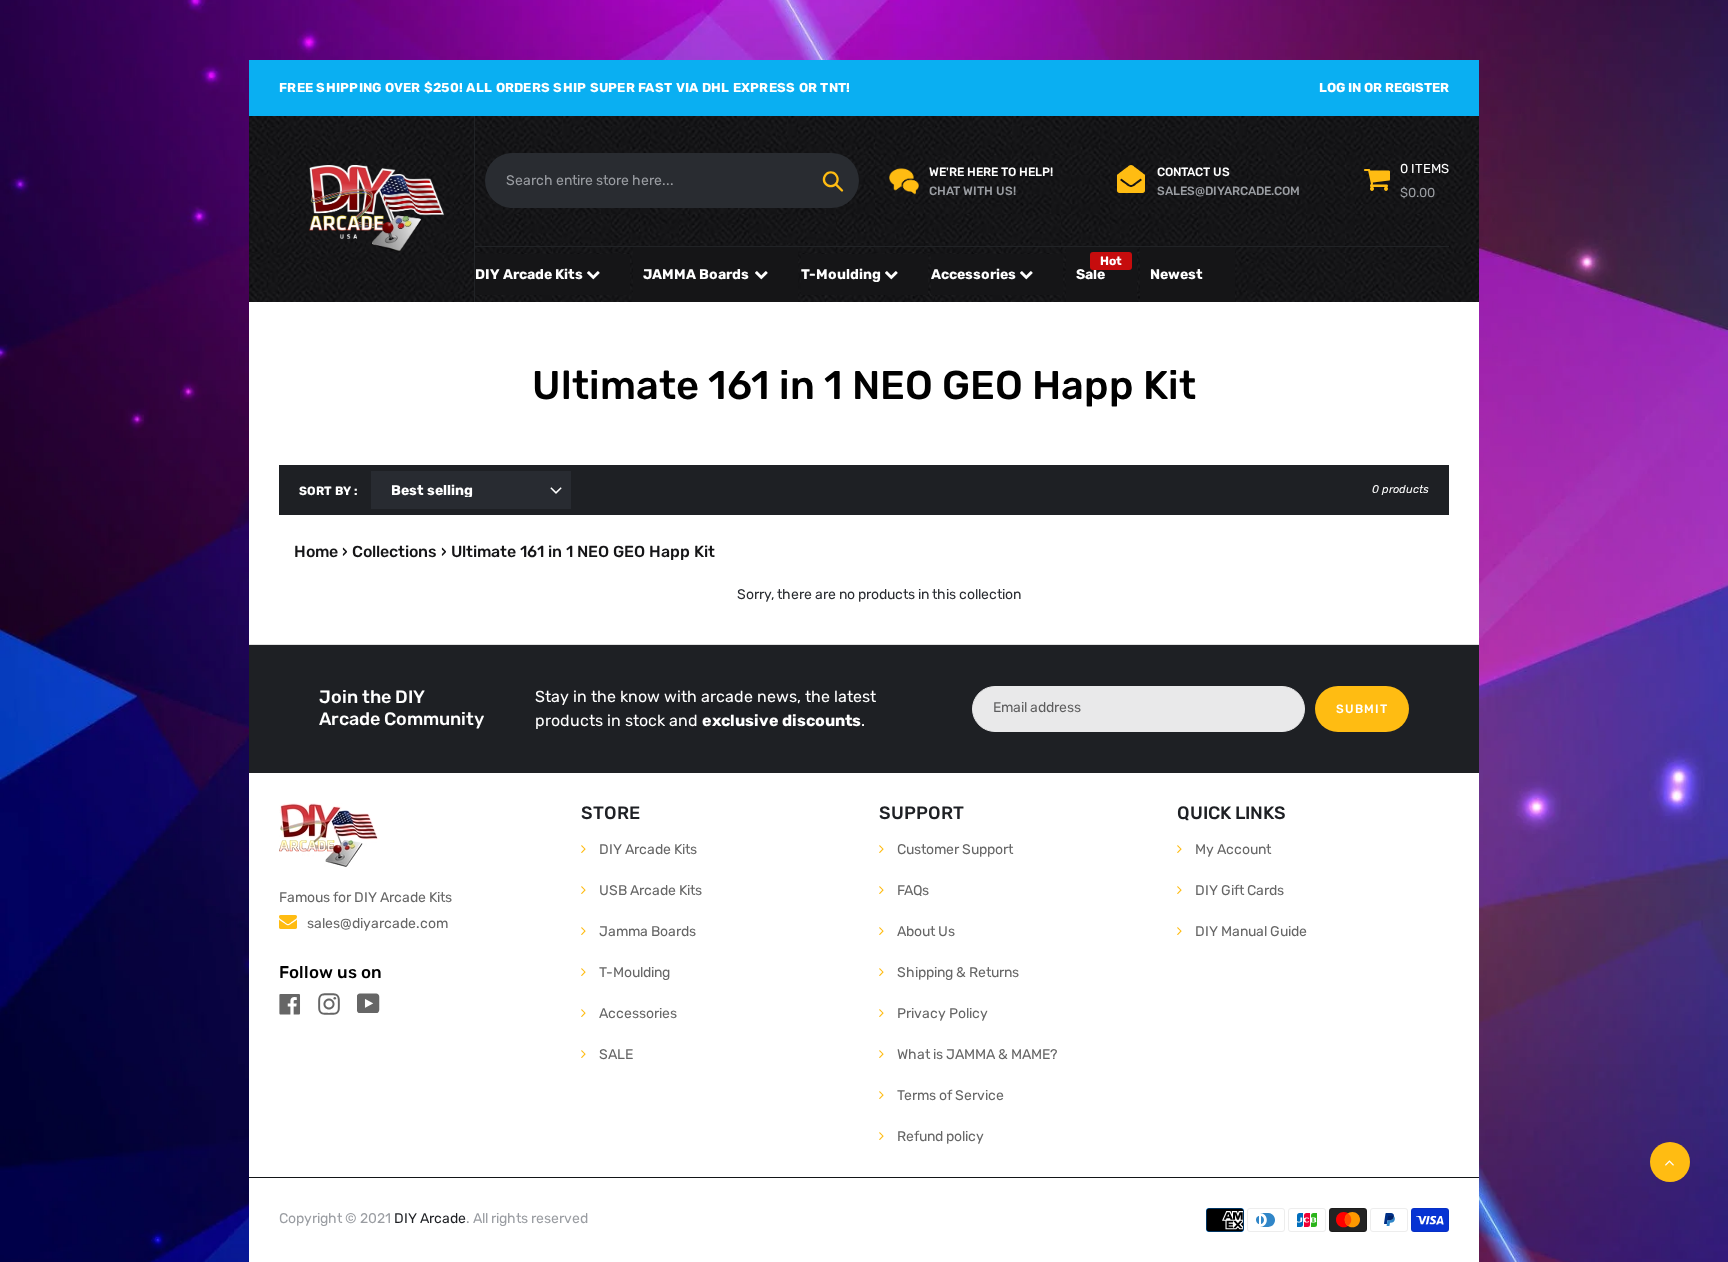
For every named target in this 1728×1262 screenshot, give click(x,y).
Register (1417, 87)
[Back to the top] (1670, 1162)
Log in (1340, 87)
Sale (1090, 274)
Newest (1176, 274)
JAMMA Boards (696, 274)
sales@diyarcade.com (377, 923)
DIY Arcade (430, 1218)
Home (316, 551)
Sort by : (328, 491)
